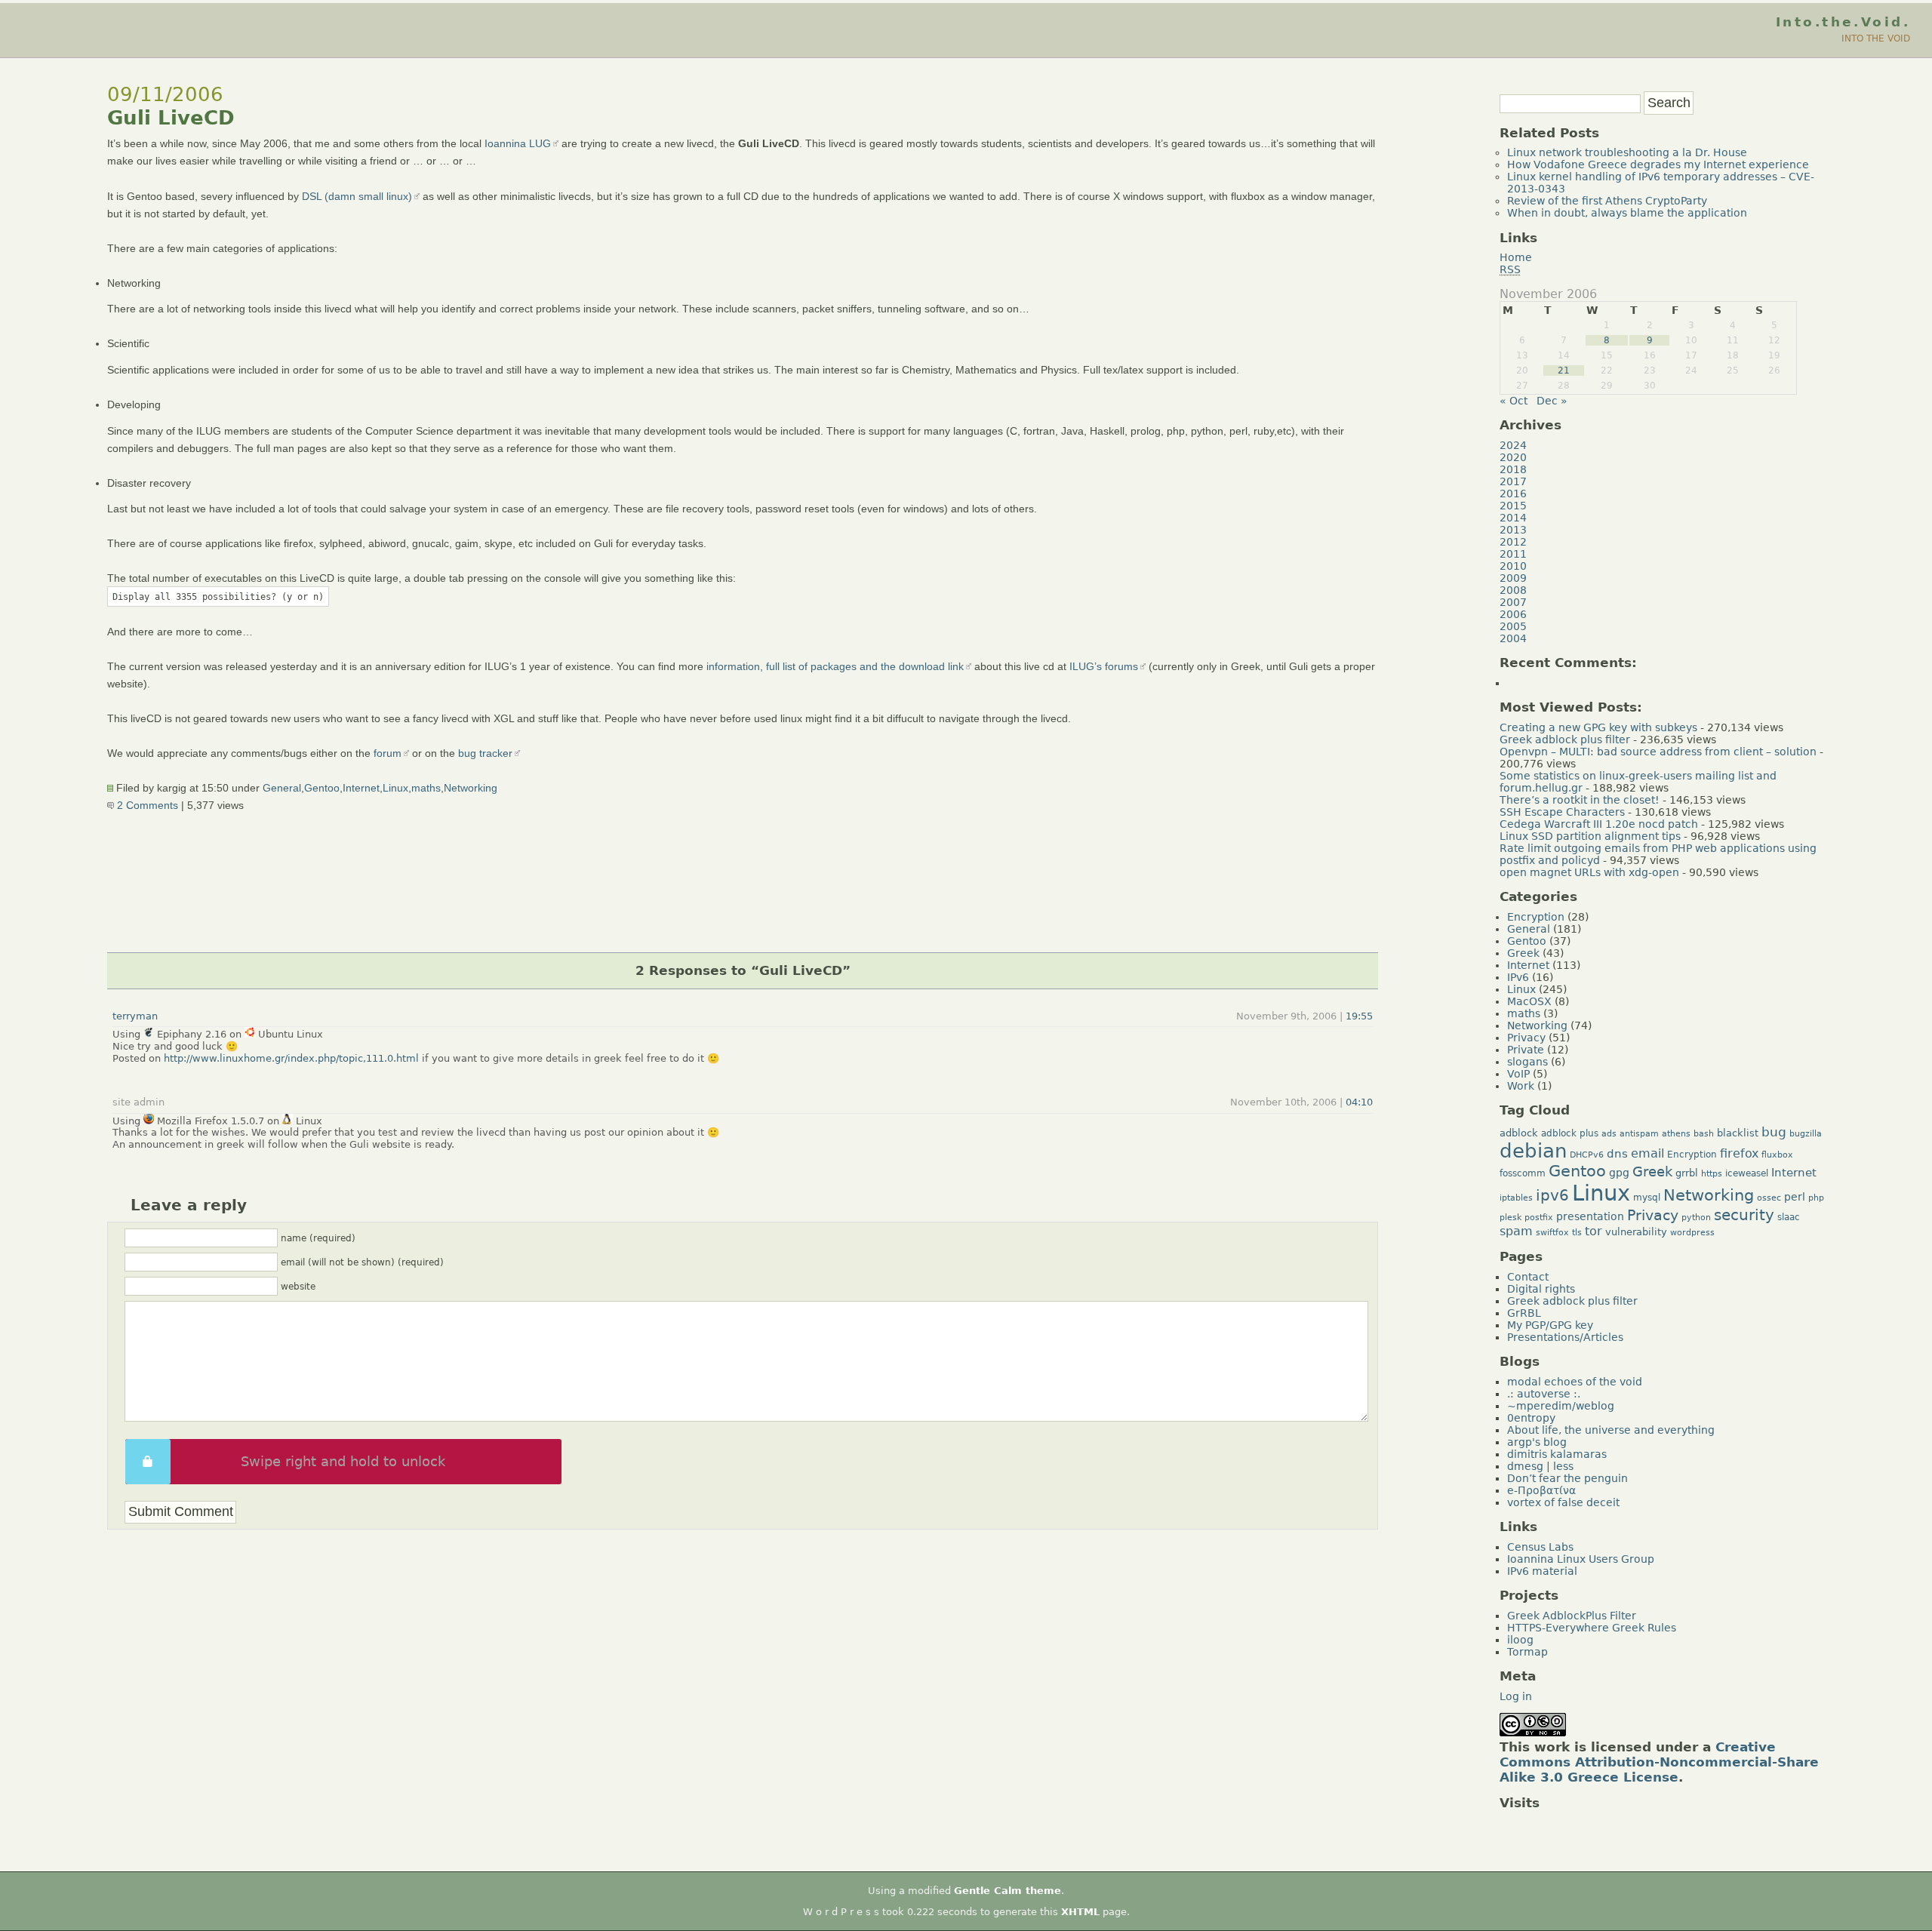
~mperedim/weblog (1561, 1406)
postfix (1539, 1218)
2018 (1513, 469)
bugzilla (1806, 1134)
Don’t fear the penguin (1567, 1478)
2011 (1513, 554)
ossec (1769, 1198)
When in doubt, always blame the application (1627, 213)
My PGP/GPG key (1550, 1325)
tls (1577, 1233)
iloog (1520, 1640)
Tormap (1527, 1652)
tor (1594, 1231)
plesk (1511, 1218)
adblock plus (1570, 1133)
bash (1704, 1134)
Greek (1523, 953)
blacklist (1738, 1133)
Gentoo (322, 788)
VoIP (1518, 1074)
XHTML (1080, 1912)
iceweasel (1747, 1173)
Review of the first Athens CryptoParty (1607, 201)
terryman (135, 1016)
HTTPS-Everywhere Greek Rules (1592, 1628)
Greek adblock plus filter (1565, 739)
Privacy (1526, 1038)
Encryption (1536, 917)
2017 (1513, 481)
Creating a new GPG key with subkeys (1598, 727)
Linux (395, 788)
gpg (1619, 1173)
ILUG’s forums (1104, 666)
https (1712, 1174)
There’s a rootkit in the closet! (1580, 800)
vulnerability (1636, 1232)
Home (1516, 257)
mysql (1647, 1198)
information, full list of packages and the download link (835, 666)
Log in (1516, 1696)
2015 (1513, 506)
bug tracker (485, 753)
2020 (1513, 457)
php (1816, 1198)
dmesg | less (1540, 1466)
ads (1609, 1134)
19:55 (1359, 1016)
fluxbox (1777, 1155)
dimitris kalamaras (1557, 1454)
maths (426, 788)
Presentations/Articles (1565, 1337)
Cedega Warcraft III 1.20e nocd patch (1599, 824)
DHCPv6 (1587, 1155)
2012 (1513, 542)
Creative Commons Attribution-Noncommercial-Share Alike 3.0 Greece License (1659, 1762)
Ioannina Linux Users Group (1581, 1559)
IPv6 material (1542, 1571)
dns (1617, 1153)
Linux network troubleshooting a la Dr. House (1627, 152)
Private (1526, 1050)
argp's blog (1537, 1442)
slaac (1789, 1217)
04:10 (1359, 1102)
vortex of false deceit (1563, 1502)
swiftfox (1552, 1233)
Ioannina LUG (518, 143)
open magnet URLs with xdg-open (1589, 872)
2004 (1513, 638)
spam (1516, 1231)
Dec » (1552, 401)
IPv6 (1518, 977)
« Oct (1514, 401)
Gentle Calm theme (1008, 1891)
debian (1533, 1151)
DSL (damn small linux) (357, 196)
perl (1795, 1197)
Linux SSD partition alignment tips (1590, 836)
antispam (1639, 1134)
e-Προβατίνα (1541, 1490)
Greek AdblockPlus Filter (1572, 1616)
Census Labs (1540, 1547)
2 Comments (146, 805)
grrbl (1687, 1173)
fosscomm (1523, 1173)
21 (1564, 371)
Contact (1528, 1277)
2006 (1513, 614)
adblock (1519, 1133)
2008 (1513, 590)
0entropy (1531, 1418)
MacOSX (1529, 1001)
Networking (471, 788)
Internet (361, 788)
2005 (1513, 626)
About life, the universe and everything (1611, 1430)
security (1744, 1215)
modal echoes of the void (1575, 1382)
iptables (1516, 1198)
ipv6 (1552, 1196)
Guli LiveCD (171, 118)
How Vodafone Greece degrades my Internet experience (1658, 165)
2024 (1513, 445)
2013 (1513, 530)
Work (1521, 1086)
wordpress (1692, 1233)
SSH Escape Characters (1562, 812)
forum (388, 753)
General (282, 788)
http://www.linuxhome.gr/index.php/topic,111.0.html (291, 1058)
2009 (1513, 578)
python (1696, 1218)
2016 (1513, 494)
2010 (1513, 566)
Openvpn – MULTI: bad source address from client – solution (1658, 752)
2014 (1513, 518)
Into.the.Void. (1843, 22)
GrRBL (1524, 1313)
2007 (1513, 602)
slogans (1527, 1062)
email (1647, 1154)
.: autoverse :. (1544, 1394)
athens (1676, 1134)
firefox (1739, 1153)
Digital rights (1541, 1289)
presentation (1590, 1216)
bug (1774, 1132)
